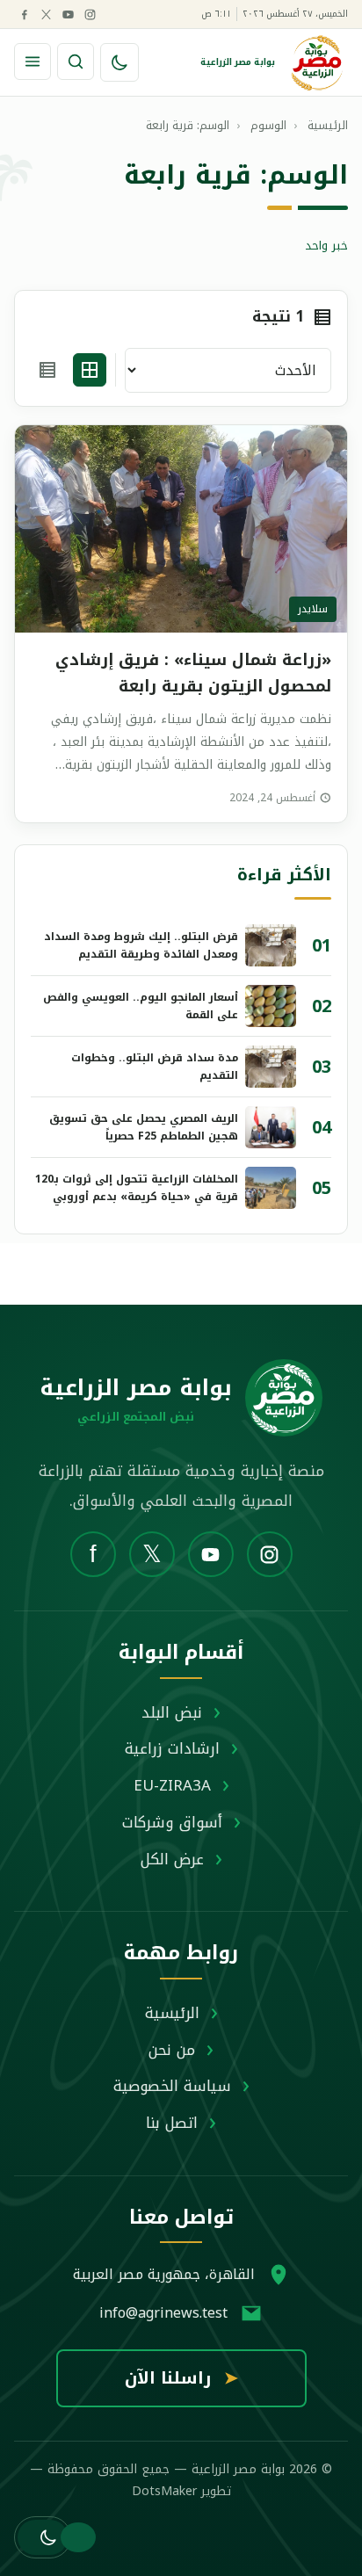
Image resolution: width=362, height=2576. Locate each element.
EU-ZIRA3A (172, 1785)
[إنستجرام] (90, 14)
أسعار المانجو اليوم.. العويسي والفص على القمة (141, 1006)
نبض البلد (172, 1712)
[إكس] (46, 14)
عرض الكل (172, 1859)
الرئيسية (172, 2013)
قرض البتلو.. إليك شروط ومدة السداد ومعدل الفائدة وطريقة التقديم (141, 945)
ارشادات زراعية (172, 1748)
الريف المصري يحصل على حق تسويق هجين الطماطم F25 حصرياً (144, 1127)
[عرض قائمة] (47, 370)
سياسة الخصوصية (172, 2086)
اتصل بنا (172, 2123)
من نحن (172, 2050)
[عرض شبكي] (90, 370)
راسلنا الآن (181, 2378)
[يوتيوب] (68, 14)
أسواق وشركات (172, 1822)
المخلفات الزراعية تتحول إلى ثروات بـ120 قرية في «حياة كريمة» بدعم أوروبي (137, 1188)
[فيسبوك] (24, 14)
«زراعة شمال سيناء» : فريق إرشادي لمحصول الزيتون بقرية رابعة (193, 673)
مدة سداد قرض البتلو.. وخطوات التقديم (155, 1067)
